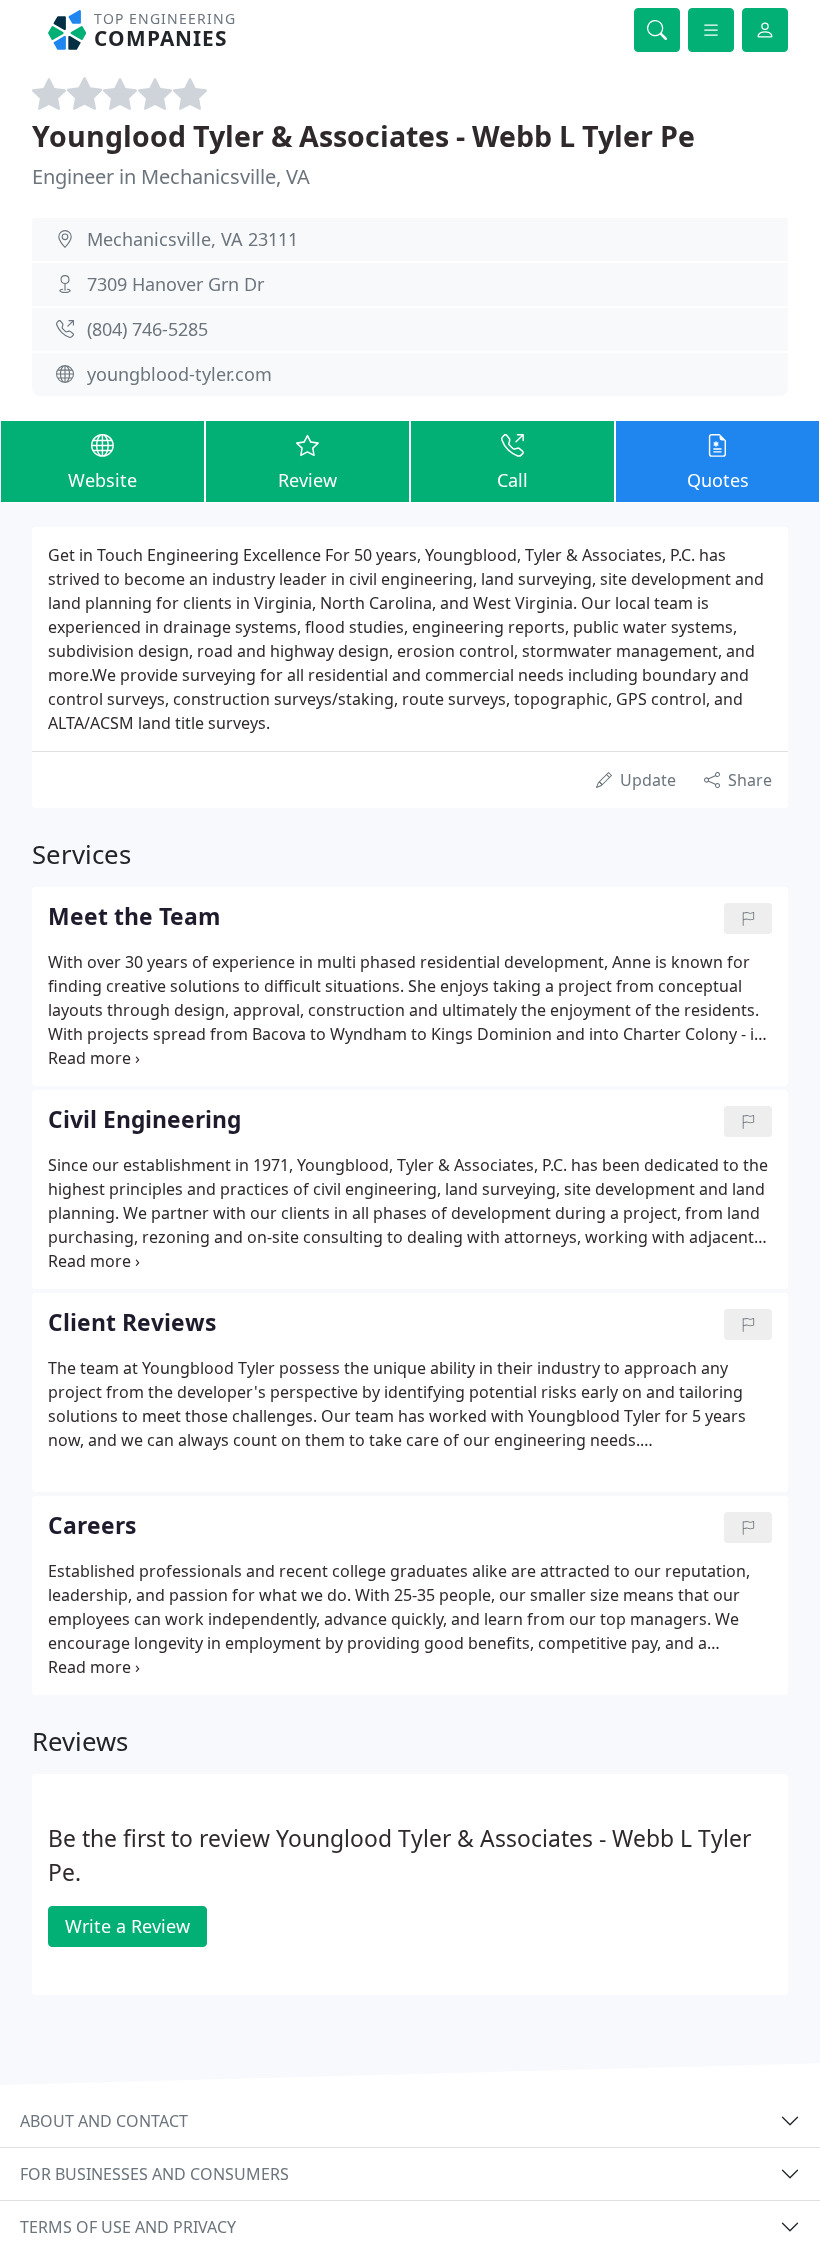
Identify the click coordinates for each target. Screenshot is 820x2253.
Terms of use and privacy (128, 2227)
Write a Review (127, 1926)
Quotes (718, 480)
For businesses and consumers (154, 2174)
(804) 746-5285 (147, 329)
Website (102, 480)
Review (307, 480)
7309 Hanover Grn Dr (175, 284)
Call (512, 480)
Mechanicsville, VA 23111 (192, 239)
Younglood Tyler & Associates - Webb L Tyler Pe (363, 135)
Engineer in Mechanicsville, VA (171, 176)
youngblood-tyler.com (179, 374)
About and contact (104, 2121)
